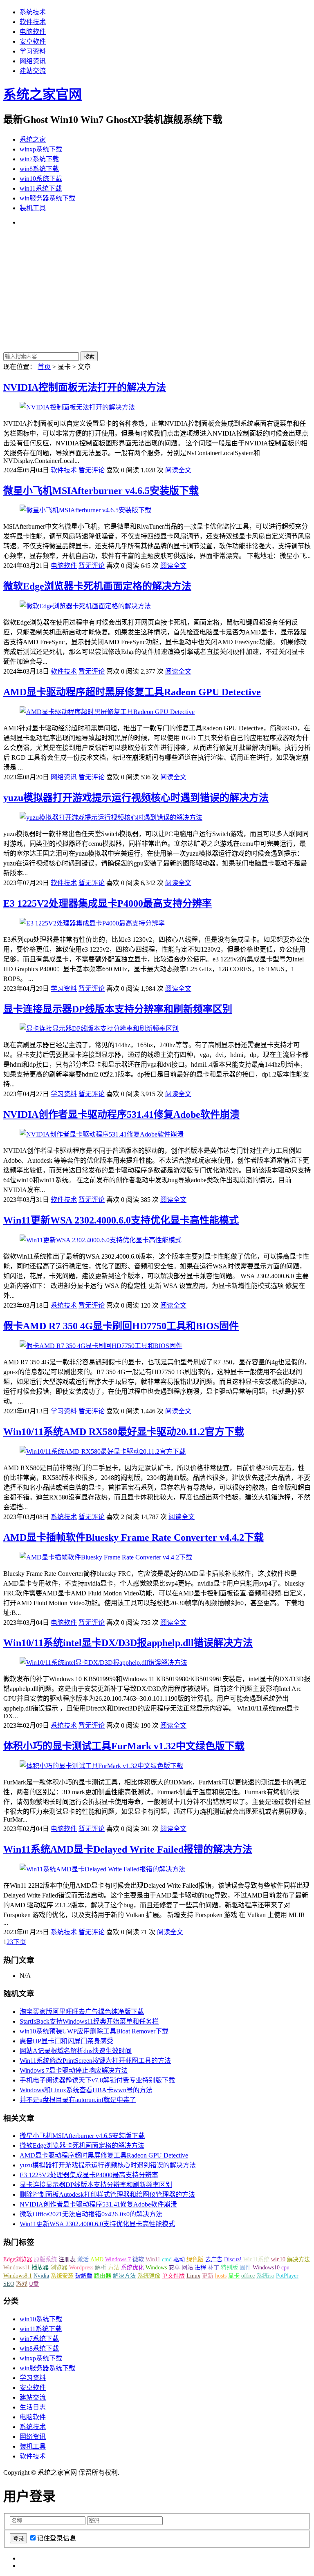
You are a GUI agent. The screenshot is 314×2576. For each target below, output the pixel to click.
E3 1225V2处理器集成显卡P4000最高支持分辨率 (108, 903)
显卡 (234, 2276)
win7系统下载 (39, 159)
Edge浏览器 (18, 2259)
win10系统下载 (41, 179)
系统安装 (62, 2276)
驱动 (179, 2259)
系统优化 (132, 2268)
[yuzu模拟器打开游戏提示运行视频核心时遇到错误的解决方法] (111, 818)
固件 (245, 2268)
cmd (167, 2259)
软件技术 (33, 22)
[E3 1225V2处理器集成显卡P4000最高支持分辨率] (92, 923)
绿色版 (195, 2259)
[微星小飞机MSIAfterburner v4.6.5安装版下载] (85, 510)
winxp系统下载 (41, 149)
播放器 (40, 2268)
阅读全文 (178, 470)
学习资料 (33, 51)
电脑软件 (33, 32)
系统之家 (33, 139)
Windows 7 (118, 2259)
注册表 (67, 2259)
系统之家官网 (43, 94)
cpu (285, 2268)
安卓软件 (33, 41)
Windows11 (17, 2268)
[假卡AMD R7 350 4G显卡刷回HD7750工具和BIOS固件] (101, 1346)
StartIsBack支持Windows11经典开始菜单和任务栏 (89, 2021)
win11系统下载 (41, 188)
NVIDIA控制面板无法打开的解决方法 (85, 387)
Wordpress (81, 2268)
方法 (114, 2268)
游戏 (22, 2284)
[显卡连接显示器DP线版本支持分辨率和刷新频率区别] (99, 1029)
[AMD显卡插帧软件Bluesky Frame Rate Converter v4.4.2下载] (106, 1557)
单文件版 (173, 2276)
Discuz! (233, 2259)
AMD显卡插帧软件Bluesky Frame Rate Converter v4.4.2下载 (133, 1537)
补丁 (213, 2268)
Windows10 (266, 2268)
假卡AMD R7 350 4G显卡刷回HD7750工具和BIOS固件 (121, 1326)
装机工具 (33, 208)
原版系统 (45, 2259)
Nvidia (41, 2276)
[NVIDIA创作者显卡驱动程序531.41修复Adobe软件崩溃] (102, 1134)
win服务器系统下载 (47, 198)
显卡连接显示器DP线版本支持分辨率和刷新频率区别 (118, 1009)
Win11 (153, 2259)
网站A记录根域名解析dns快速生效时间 (76, 2051)
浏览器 (59, 2268)
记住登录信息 (56, 2538)
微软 (138, 2259)
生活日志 (33, 2407)
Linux (193, 2276)
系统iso (265, 2276)
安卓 (174, 2268)
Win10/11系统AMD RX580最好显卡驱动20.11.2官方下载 (124, 1432)
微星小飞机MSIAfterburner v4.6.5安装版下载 (101, 491)
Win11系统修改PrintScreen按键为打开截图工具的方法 (95, 2061)
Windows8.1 (18, 2276)
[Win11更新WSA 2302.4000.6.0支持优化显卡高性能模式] (101, 1240)
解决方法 (298, 2259)
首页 (44, 367)
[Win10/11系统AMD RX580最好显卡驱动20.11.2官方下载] (103, 1452)
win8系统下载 (39, 169)
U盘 (34, 2284)
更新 (208, 2276)
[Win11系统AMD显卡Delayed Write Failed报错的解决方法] (102, 1869)
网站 (187, 2268)
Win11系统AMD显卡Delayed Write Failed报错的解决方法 (128, 1849)
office (248, 2276)
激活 (83, 2259)
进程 (200, 2268)
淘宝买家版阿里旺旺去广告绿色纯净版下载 (82, 2012)
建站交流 (33, 71)
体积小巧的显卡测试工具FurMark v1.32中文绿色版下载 (124, 1746)
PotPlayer (287, 2276)
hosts (221, 2276)
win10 (278, 2259)
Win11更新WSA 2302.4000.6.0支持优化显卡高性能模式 (121, 1220)
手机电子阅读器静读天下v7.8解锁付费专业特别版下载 (97, 2080)
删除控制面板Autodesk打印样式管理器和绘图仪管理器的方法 (107, 2194)
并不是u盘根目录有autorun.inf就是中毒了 (78, 2100)
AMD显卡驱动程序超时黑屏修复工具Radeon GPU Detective (132, 692)
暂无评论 (92, 470)
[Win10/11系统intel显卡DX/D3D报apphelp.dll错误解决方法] (103, 1663)
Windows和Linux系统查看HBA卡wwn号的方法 (86, 2090)
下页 (20, 1942)
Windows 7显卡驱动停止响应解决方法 (74, 2070)
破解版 (84, 2276)
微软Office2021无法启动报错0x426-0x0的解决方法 (91, 2214)
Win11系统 (256, 2259)
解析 (101, 2268)
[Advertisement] (157, 290)
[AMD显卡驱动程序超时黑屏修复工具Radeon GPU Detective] (107, 712)
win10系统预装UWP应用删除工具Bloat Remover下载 (94, 2031)
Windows (156, 2268)
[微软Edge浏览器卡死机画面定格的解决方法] (85, 606)
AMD (97, 2259)
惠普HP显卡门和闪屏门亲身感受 (66, 2041)
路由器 (103, 2276)
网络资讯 (33, 61)
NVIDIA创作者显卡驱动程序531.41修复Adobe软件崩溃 (121, 1114)
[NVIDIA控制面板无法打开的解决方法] (77, 407)
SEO (9, 2284)
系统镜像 (149, 2276)
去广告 (214, 2259)
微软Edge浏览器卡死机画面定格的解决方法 (97, 586)
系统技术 (33, 12)
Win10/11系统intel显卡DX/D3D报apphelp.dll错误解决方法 (128, 1643)
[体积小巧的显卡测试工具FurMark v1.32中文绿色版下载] (101, 1766)
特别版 (229, 2268)
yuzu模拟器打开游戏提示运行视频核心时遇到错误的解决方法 (136, 798)
